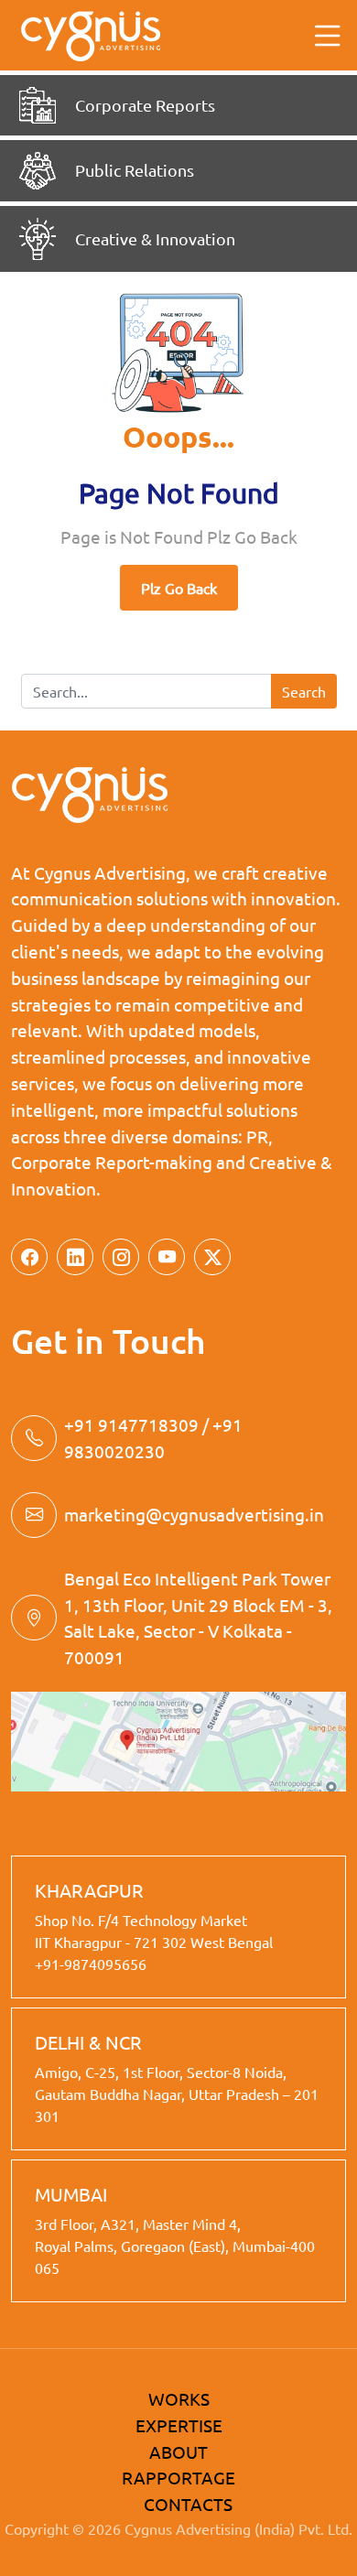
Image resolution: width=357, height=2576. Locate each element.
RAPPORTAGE (178, 2477)
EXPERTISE (179, 2425)
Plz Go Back (179, 588)
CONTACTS (188, 2504)
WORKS (179, 2398)
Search (304, 691)
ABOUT (178, 2452)
